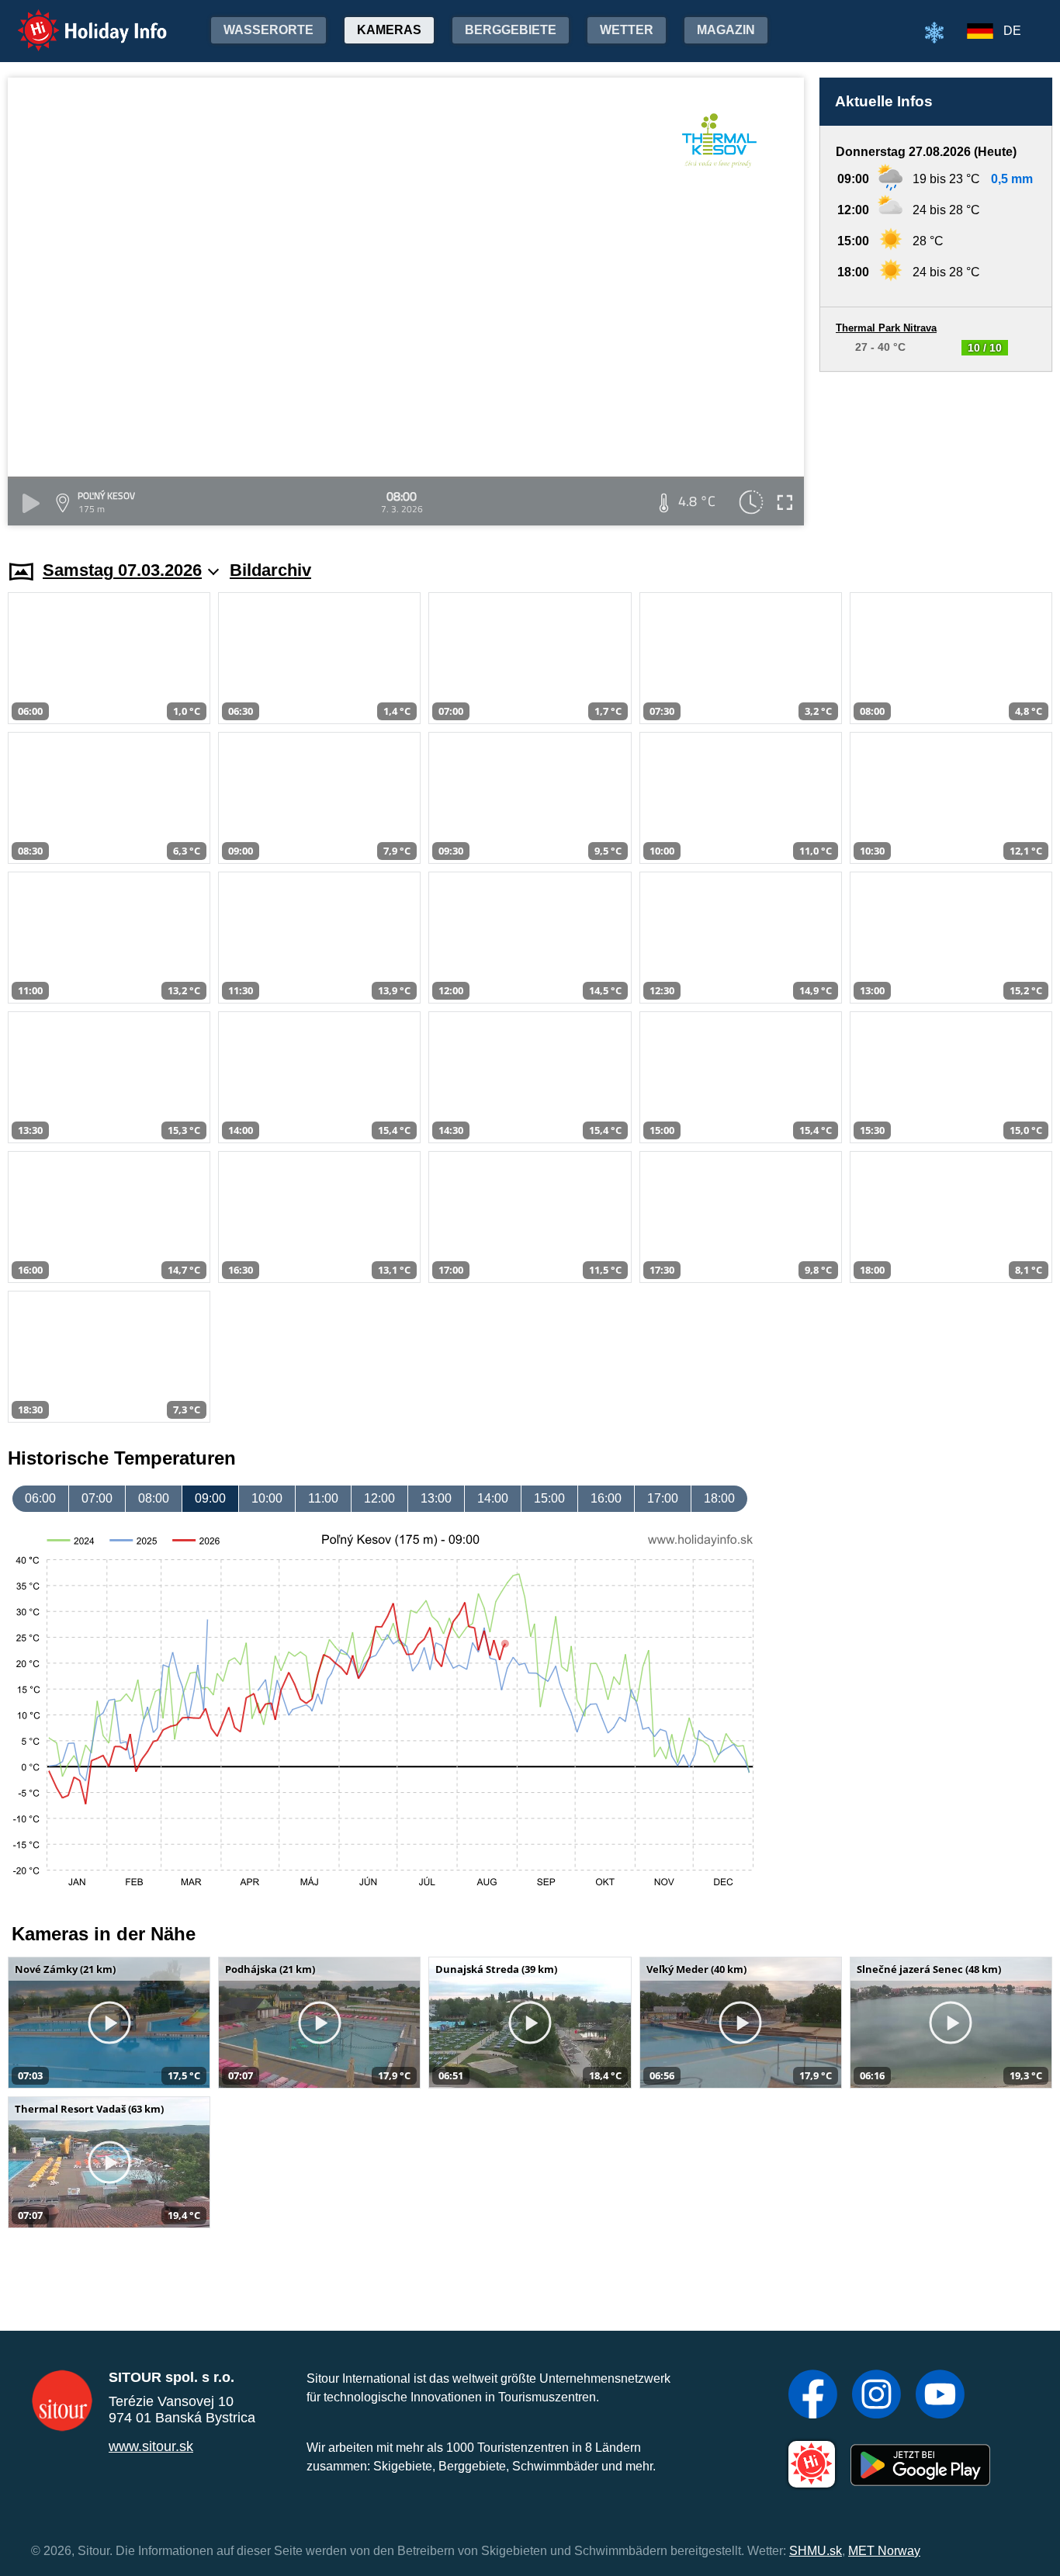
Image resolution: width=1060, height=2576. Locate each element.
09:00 (210, 1498)
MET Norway (884, 2551)
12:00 (379, 1498)
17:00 (663, 1498)
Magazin (726, 30)
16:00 (606, 1498)
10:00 (267, 1498)
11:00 (323, 1498)
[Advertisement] (936, 451)
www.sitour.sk (151, 2446)
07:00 (97, 1498)
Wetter (627, 30)
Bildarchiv (270, 570)
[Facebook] (813, 2396)
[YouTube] (940, 2396)
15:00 (549, 1498)
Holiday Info (78, 20)
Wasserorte (268, 30)
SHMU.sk (816, 2551)
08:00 (154, 1498)
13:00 (436, 1498)
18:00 (719, 1498)
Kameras (389, 30)
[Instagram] (876, 2396)
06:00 (40, 1498)
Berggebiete (511, 30)
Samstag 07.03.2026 (122, 570)
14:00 (493, 1498)
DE (1012, 31)
